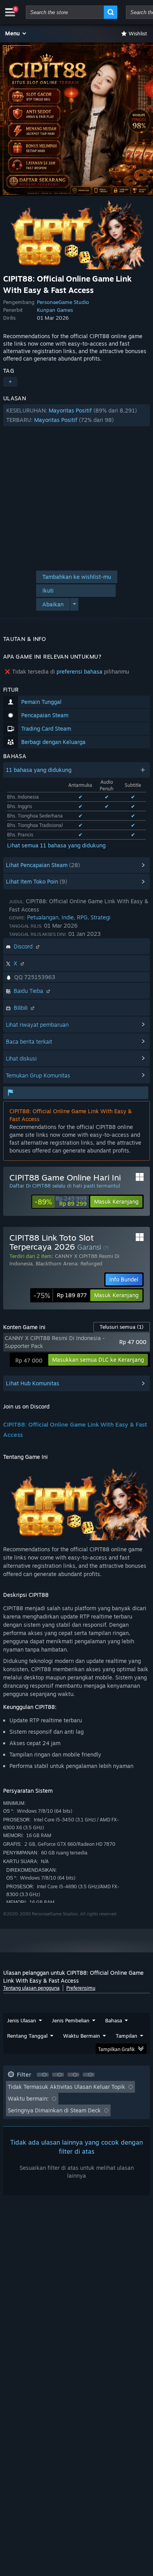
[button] (16, 33)
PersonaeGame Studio (63, 302)
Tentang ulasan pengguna (31, 1988)
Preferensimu (81, 1988)
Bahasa (114, 2020)
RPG (82, 917)
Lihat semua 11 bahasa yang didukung (56, 845)
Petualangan (43, 917)
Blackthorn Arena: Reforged (69, 1263)
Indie (68, 917)
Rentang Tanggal (27, 2036)
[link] (61, 1202)
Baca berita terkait (29, 1041)
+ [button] (10, 382)
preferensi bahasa (79, 671)
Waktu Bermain (82, 2036)
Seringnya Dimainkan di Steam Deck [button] (54, 2110)
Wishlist (138, 33)
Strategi (100, 917)
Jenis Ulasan (22, 2020)
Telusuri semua (122, 1327)
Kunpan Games (55, 310)
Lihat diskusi (21, 1058)
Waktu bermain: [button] (28, 2098)
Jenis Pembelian (71, 2020)
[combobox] (65, 12)
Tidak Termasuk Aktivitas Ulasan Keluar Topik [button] (66, 2087)
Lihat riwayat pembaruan (37, 1025)
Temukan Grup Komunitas (38, 1075)
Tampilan (127, 2036)
